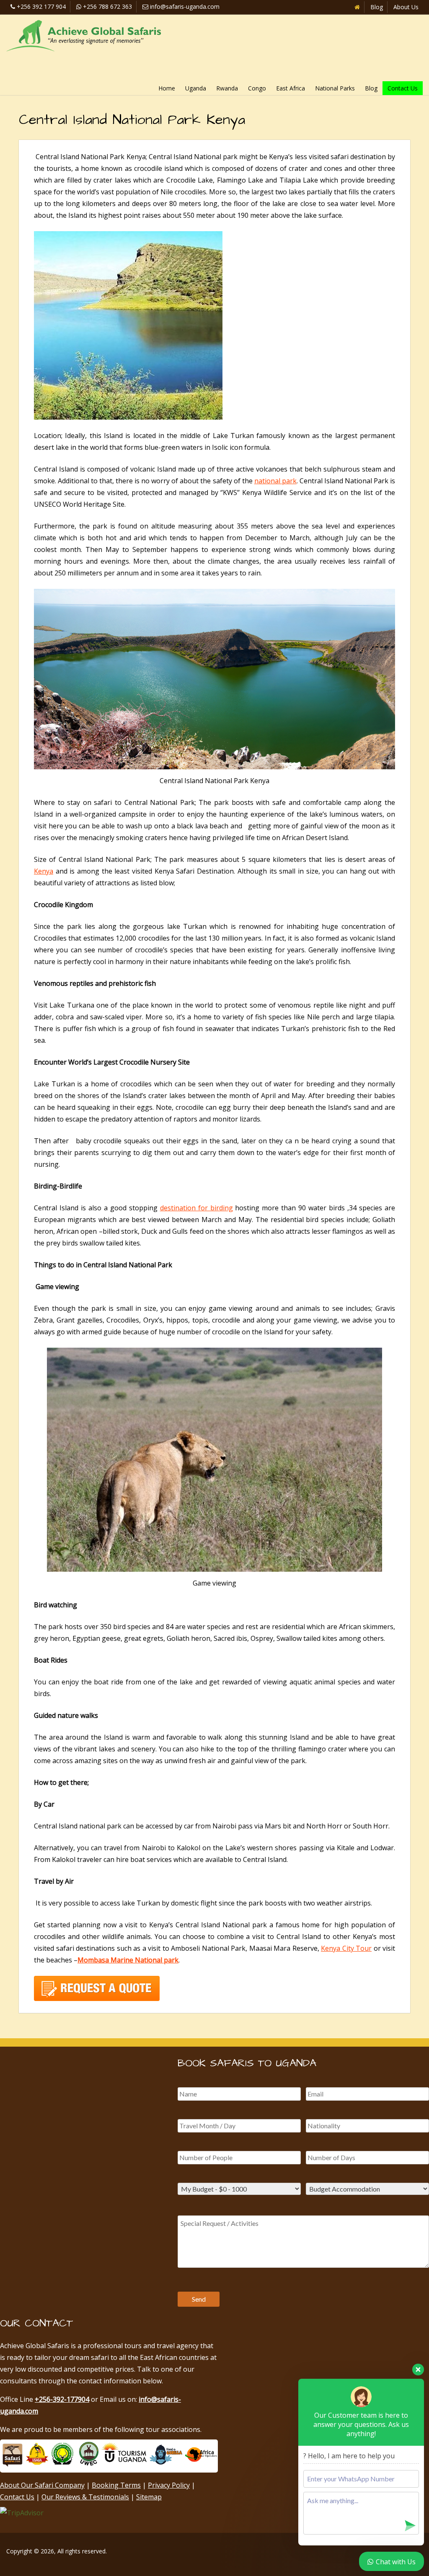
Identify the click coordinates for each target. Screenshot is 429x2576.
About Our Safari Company (42, 2485)
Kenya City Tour (346, 1948)
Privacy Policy (169, 2485)
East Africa (291, 88)
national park (275, 481)
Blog (377, 7)
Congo (257, 88)
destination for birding (196, 1208)
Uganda (196, 88)
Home (167, 88)
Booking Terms (116, 2485)
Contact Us (403, 88)
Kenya (44, 871)
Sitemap (149, 2497)
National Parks (335, 88)
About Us (406, 7)
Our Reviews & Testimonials (85, 2497)
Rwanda (227, 88)
